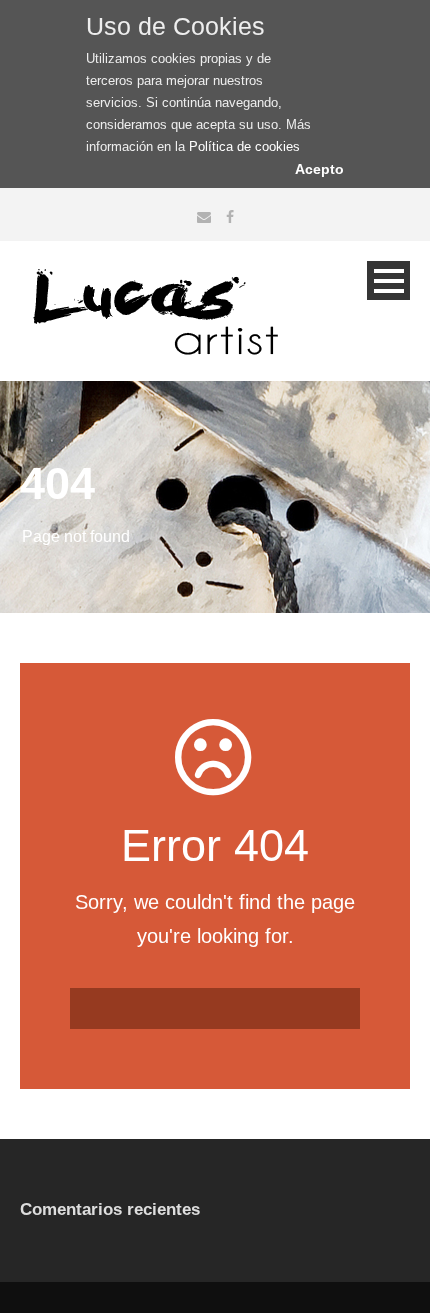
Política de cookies (244, 146)
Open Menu (388, 280)
